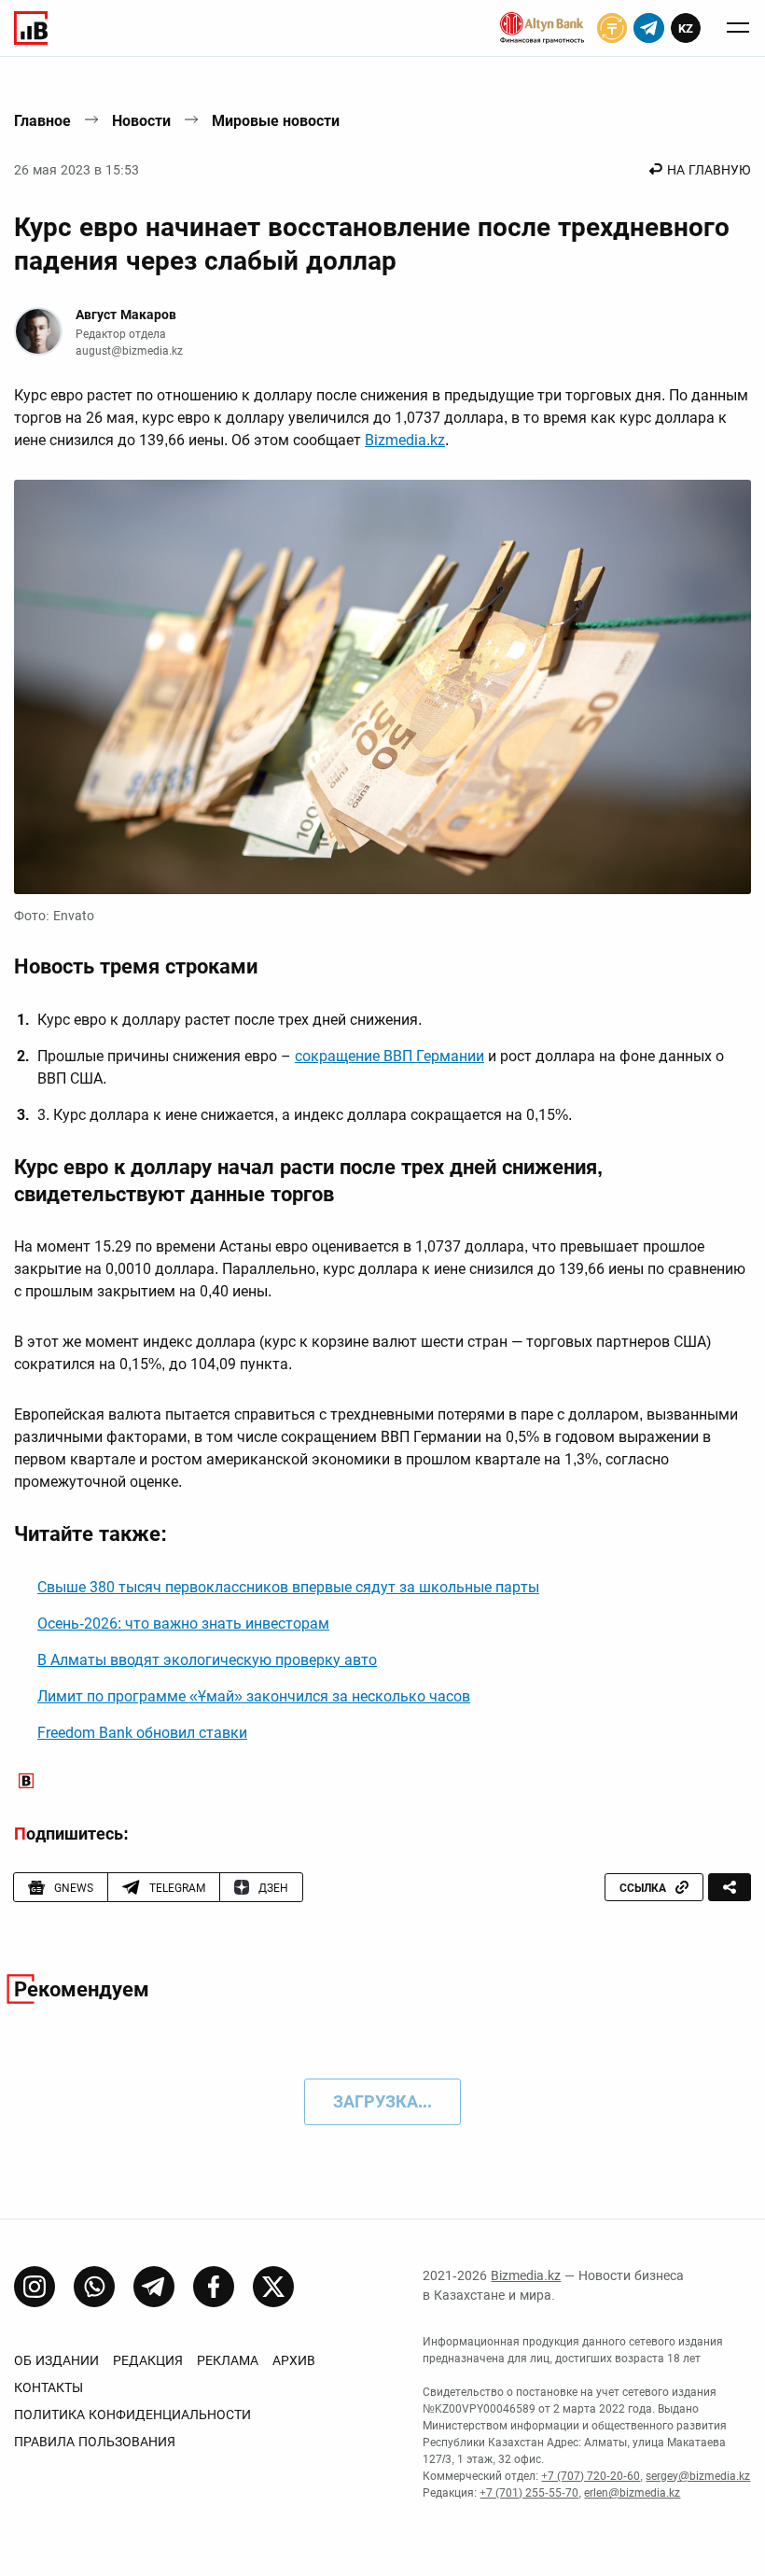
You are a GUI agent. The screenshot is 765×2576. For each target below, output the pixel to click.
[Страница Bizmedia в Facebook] (214, 2287)
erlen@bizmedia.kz (632, 2493)
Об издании (56, 2360)
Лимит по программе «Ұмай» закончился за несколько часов (254, 1696)
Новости (141, 121)
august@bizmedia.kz (129, 351)
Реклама (228, 2360)
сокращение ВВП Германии (389, 1056)
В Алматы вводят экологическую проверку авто (207, 1660)
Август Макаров (126, 315)
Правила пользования (95, 2442)
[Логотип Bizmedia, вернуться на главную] (31, 28)
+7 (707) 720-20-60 (591, 2476)
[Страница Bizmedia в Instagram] (35, 2287)
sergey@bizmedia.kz (698, 2476)
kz (686, 28)
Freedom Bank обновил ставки (142, 1733)
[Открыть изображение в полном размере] (382, 687)
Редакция (148, 2360)
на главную (709, 170)
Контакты (49, 2387)
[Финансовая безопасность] (542, 28)
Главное (42, 121)
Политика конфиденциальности (132, 2415)
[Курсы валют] (612, 28)
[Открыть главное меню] (738, 28)
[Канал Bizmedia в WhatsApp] (94, 2287)
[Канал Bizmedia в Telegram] (154, 2287)
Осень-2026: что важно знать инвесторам (183, 1624)
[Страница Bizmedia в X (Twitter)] (273, 2287)
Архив (294, 2360)
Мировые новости (276, 121)
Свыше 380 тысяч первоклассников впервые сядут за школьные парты (288, 1587)
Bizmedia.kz (405, 440)
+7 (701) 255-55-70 (529, 2493)
